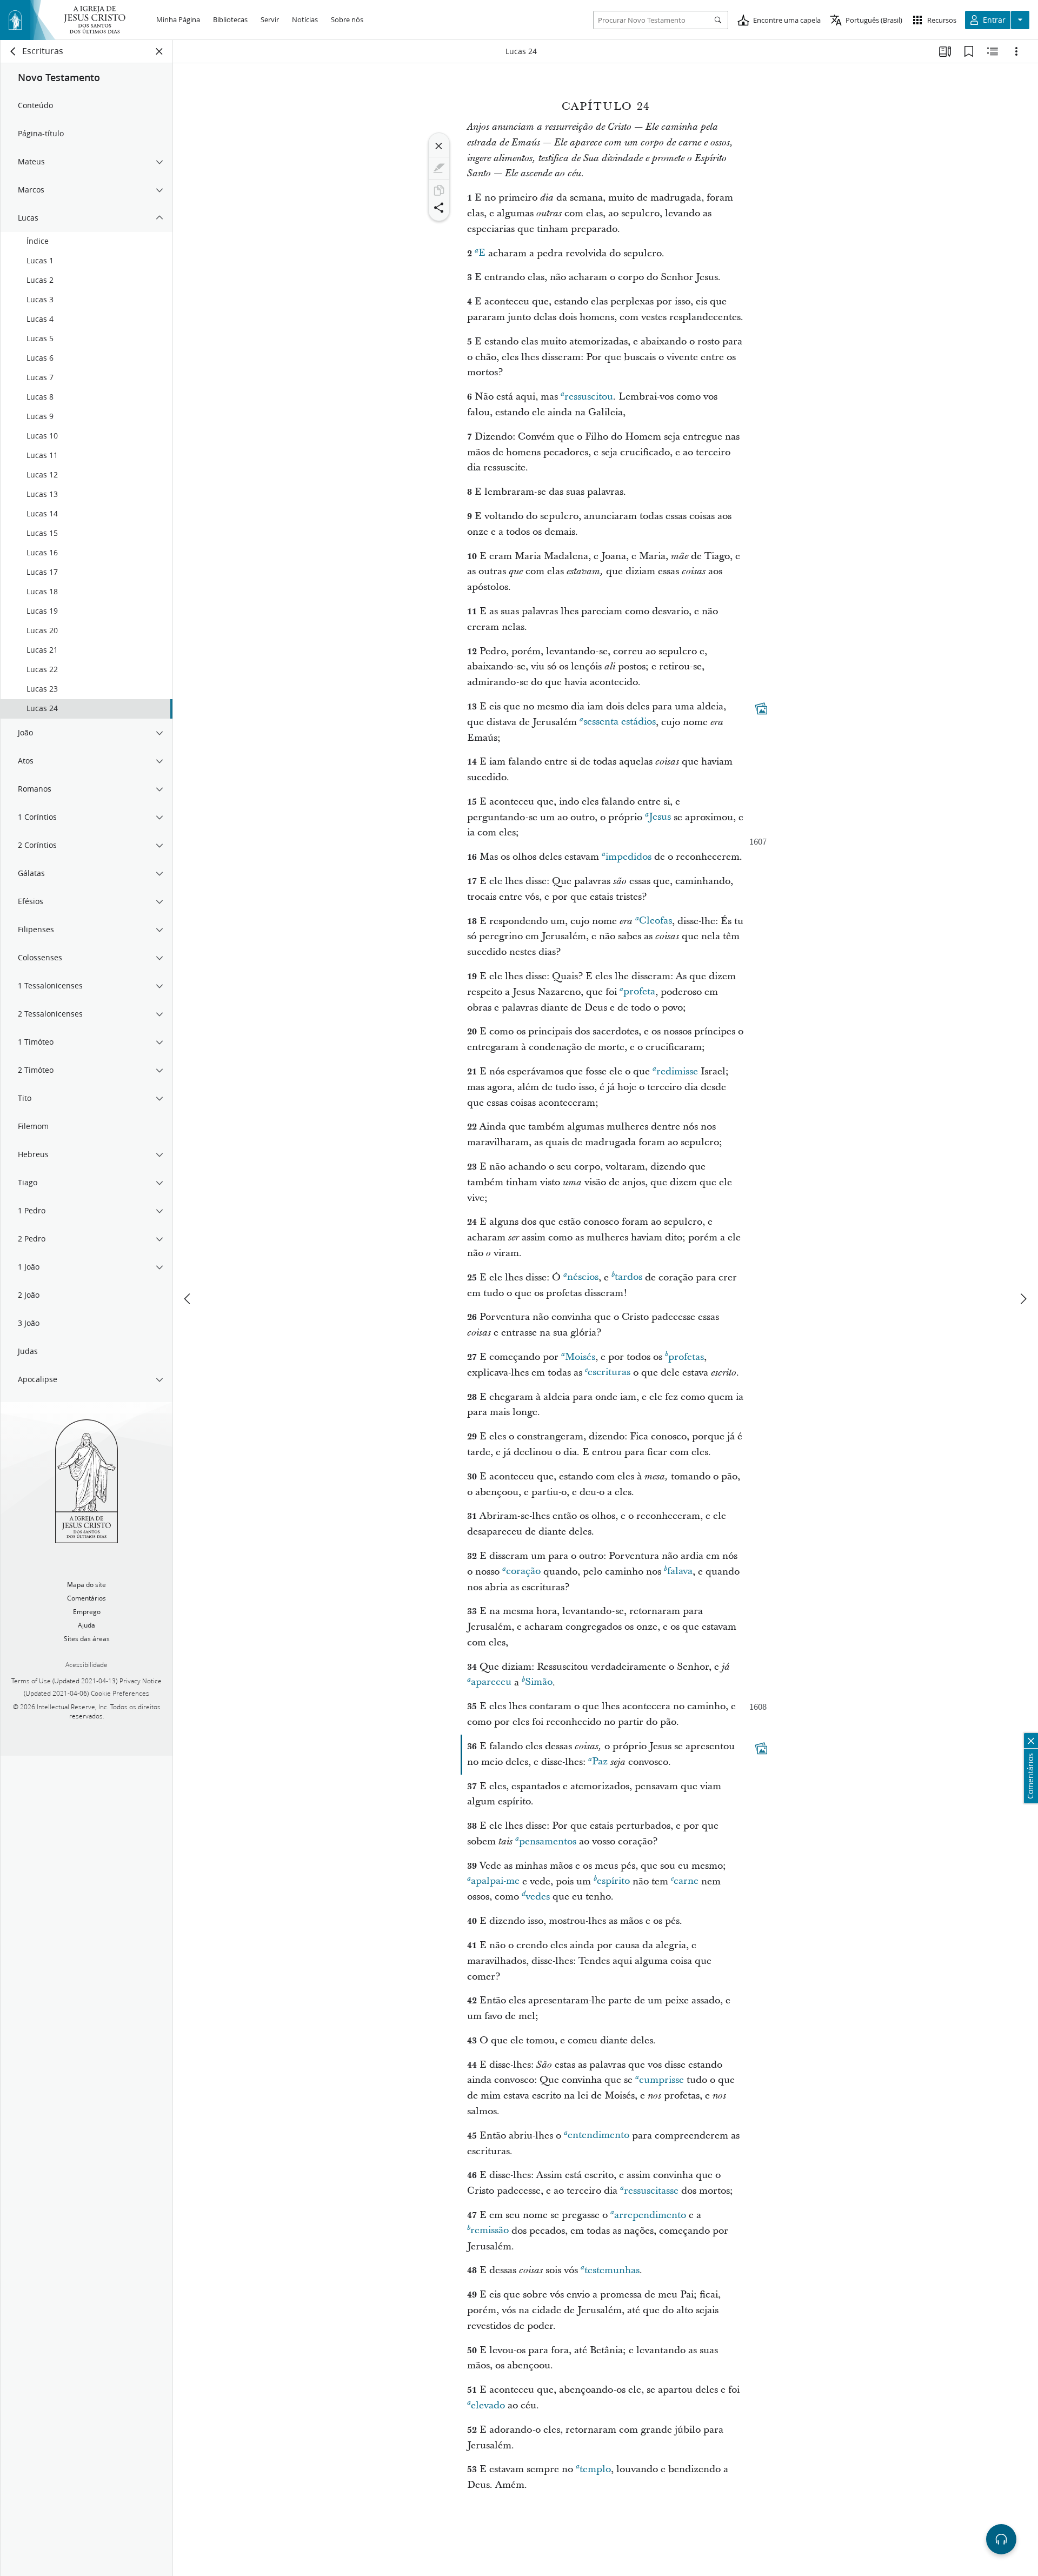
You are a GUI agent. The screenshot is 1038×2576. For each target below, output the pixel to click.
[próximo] (1023, 1299)
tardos (628, 1277)
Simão (539, 1682)
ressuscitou (589, 397)
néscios (583, 1277)
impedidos (628, 857)
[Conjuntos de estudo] (945, 51)
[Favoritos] (969, 51)
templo (595, 2469)
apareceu (491, 1682)
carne (686, 1881)
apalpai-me (495, 1881)
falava (680, 1572)
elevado (488, 2405)
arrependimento (650, 2215)
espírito (613, 1881)
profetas (686, 1357)
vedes (538, 1897)
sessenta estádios (620, 722)
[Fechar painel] (159, 51)
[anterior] (188, 1299)
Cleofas (656, 921)
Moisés (580, 1357)
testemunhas (612, 2270)
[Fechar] (439, 146)
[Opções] (1016, 51)
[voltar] (14, 51)
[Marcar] (439, 168)
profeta (639, 992)
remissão (490, 2231)
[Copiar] (439, 190)
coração (523, 1572)
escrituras (609, 1373)
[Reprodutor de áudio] (1001, 2539)
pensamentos (548, 1841)
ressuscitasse (651, 2191)
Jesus (660, 817)
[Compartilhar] (439, 208)
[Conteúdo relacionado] (993, 51)
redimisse (677, 1071)
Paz (600, 1762)
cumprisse (661, 2080)
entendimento (598, 2136)
